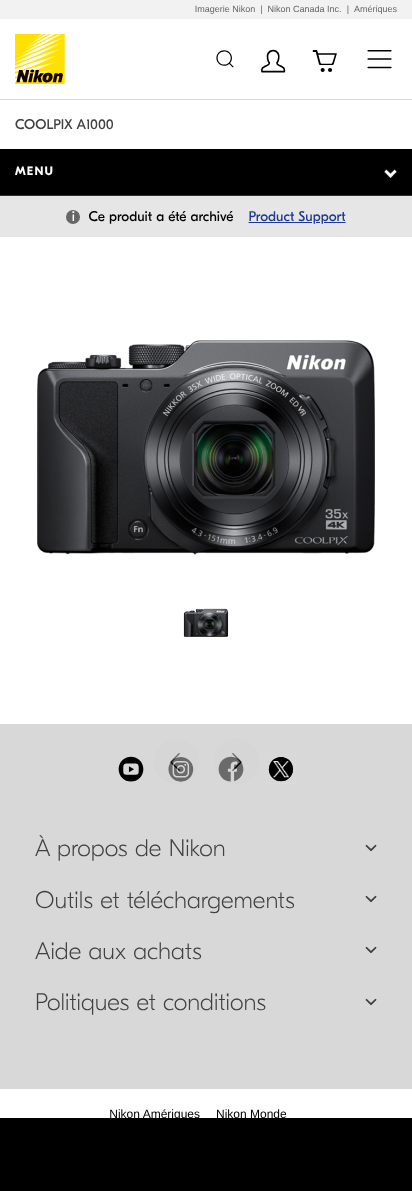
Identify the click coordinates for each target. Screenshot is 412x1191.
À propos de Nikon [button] (130, 849)
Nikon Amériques (154, 1114)
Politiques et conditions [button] (150, 1003)
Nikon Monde (251, 1114)
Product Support (297, 216)
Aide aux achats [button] (118, 952)
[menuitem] (154, 1114)
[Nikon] (43, 59)
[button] (176, 761)
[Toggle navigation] (379, 58)
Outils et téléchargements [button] (165, 901)
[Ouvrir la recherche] (224, 58)
